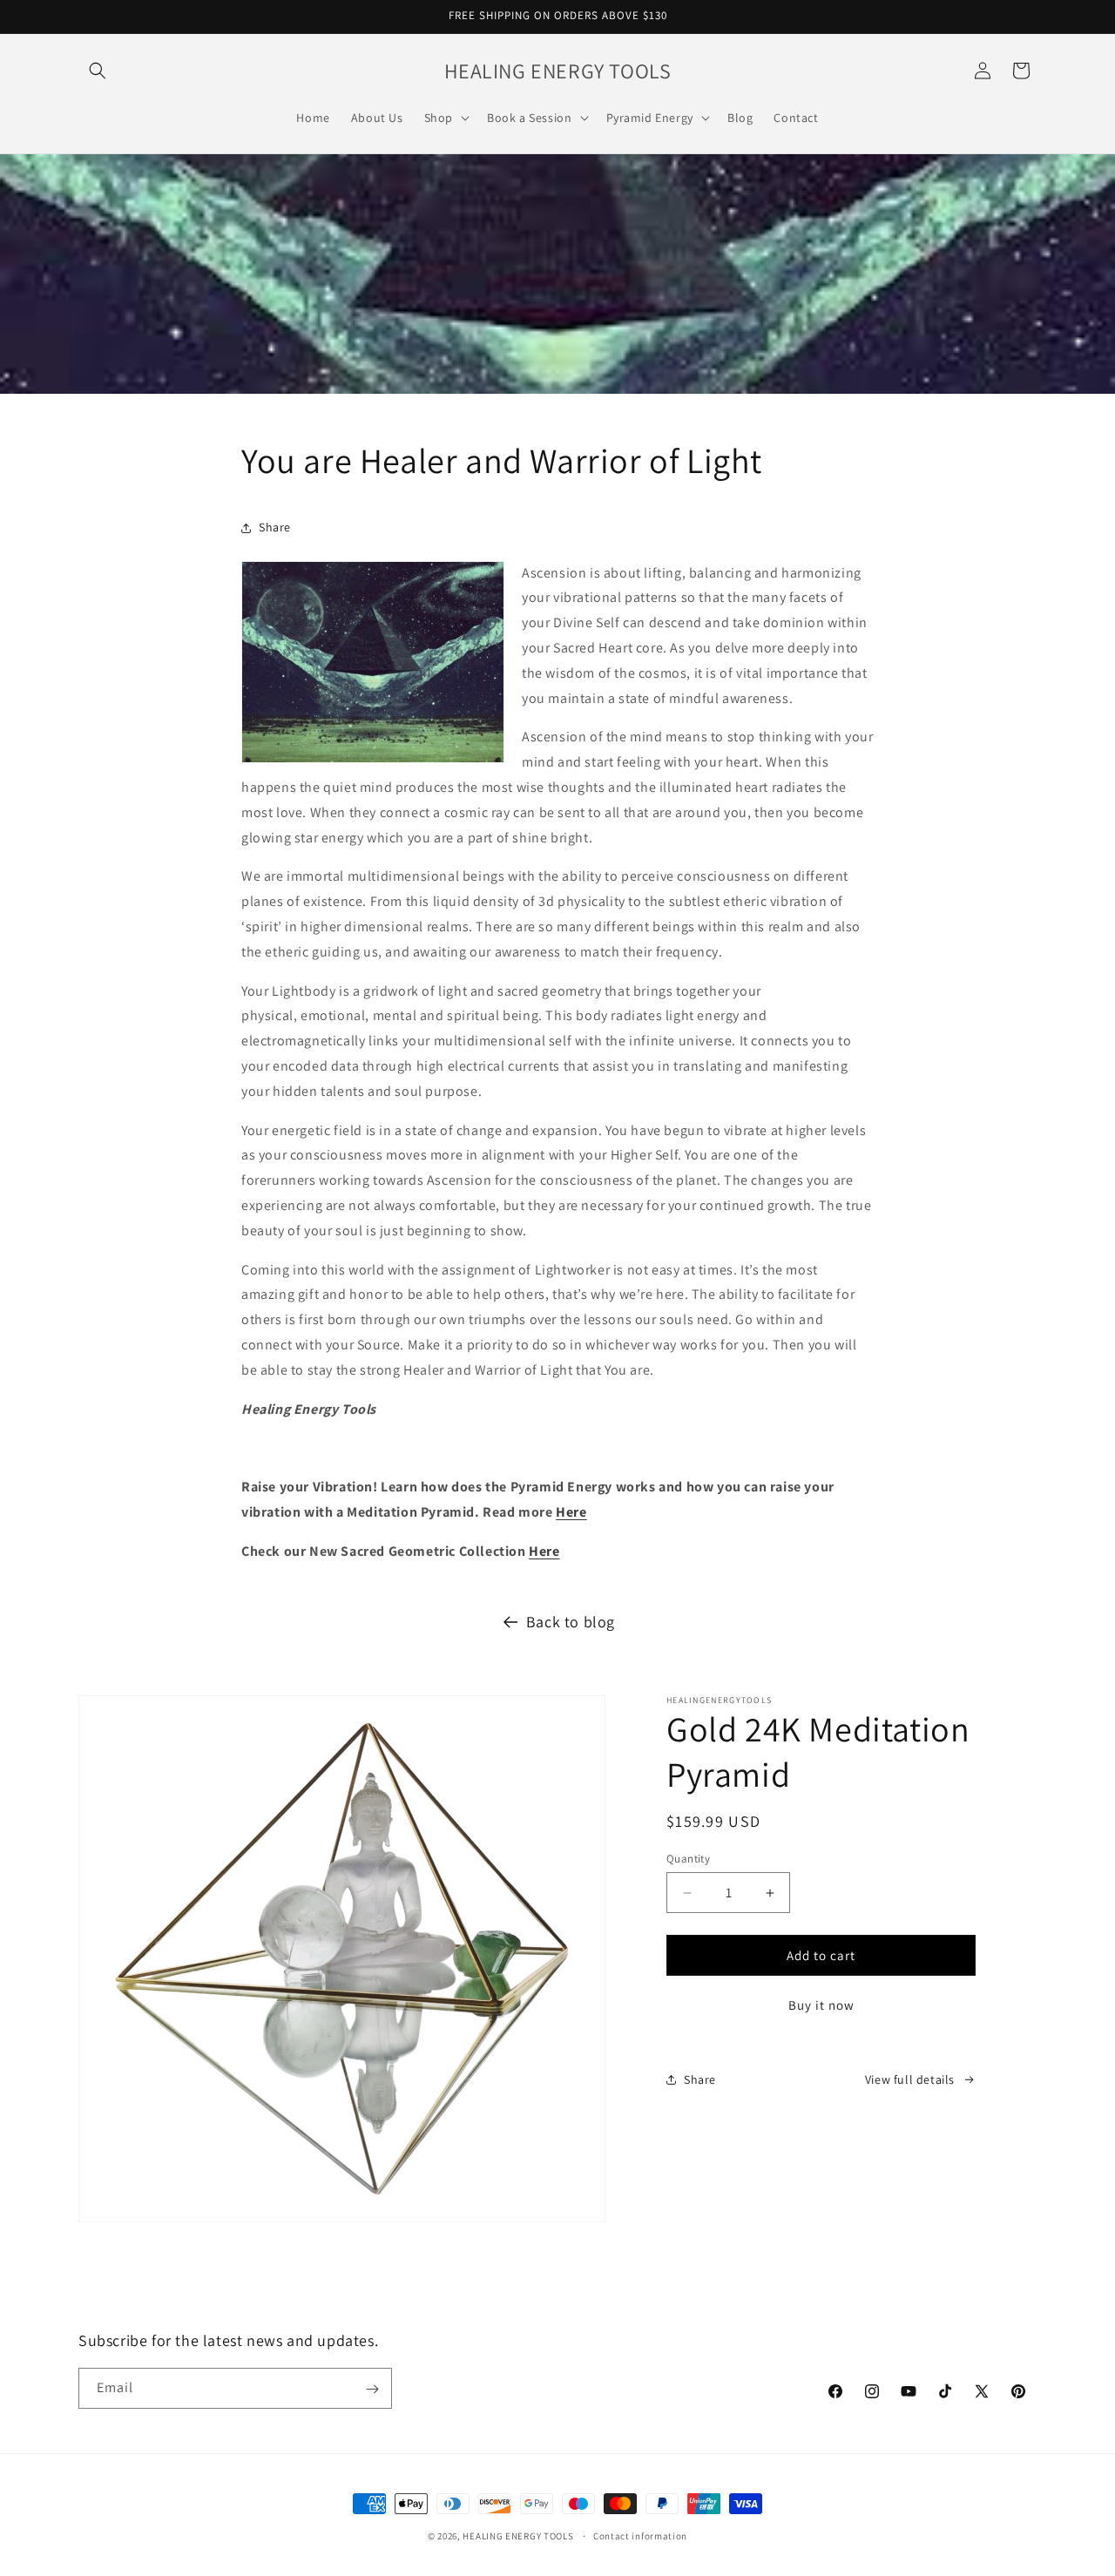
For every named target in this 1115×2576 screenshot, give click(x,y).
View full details (910, 2079)
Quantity (688, 1859)
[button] (98, 71)
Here (571, 1512)
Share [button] (275, 527)
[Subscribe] (372, 2389)
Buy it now (821, 2005)
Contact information (640, 2535)
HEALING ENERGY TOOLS (518, 2536)
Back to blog (571, 1622)
